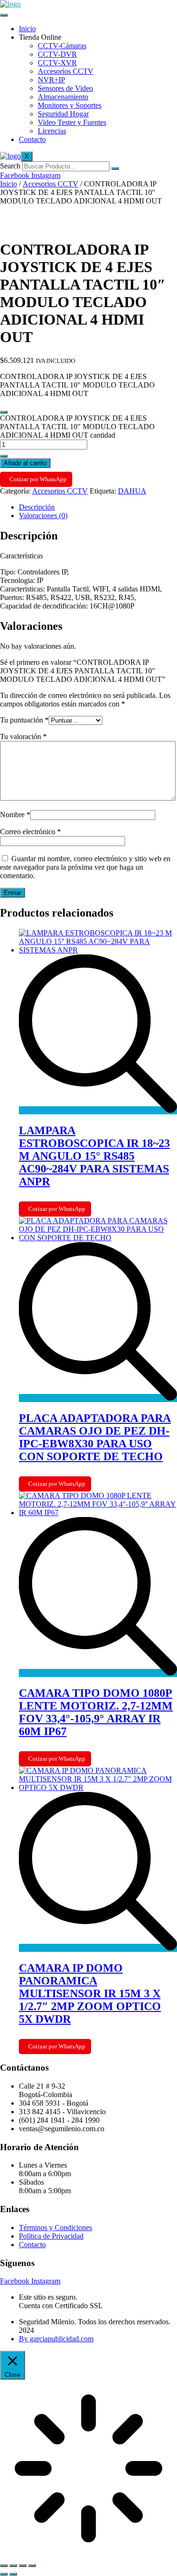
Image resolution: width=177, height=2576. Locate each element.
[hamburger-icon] (4, 15)
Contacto (32, 139)
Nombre (15, 815)
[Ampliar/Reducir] (4, 2566)
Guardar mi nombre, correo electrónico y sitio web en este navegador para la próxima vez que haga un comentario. (85, 867)
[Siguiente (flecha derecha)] (13, 2574)
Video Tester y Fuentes (72, 122)
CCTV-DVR (57, 54)
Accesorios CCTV (66, 71)
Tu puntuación (24, 720)
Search (10, 166)
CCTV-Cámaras (62, 46)
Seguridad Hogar (63, 114)
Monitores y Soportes (70, 105)
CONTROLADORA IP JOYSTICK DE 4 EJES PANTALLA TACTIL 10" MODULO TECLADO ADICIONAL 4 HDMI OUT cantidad (77, 427)
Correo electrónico (30, 832)
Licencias (52, 131)
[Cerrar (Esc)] (32, 2566)
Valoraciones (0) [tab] (43, 516)
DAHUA (132, 491)
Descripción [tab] (37, 507)
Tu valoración (23, 737)
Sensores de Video (65, 88)
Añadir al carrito (25, 463)
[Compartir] (23, 2566)
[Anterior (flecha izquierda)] (4, 2574)
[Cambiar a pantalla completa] (13, 2566)
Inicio (27, 29)
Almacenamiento (63, 97)
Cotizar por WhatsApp (38, 479)
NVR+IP (51, 80)
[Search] (115, 168)
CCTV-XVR (57, 63)
